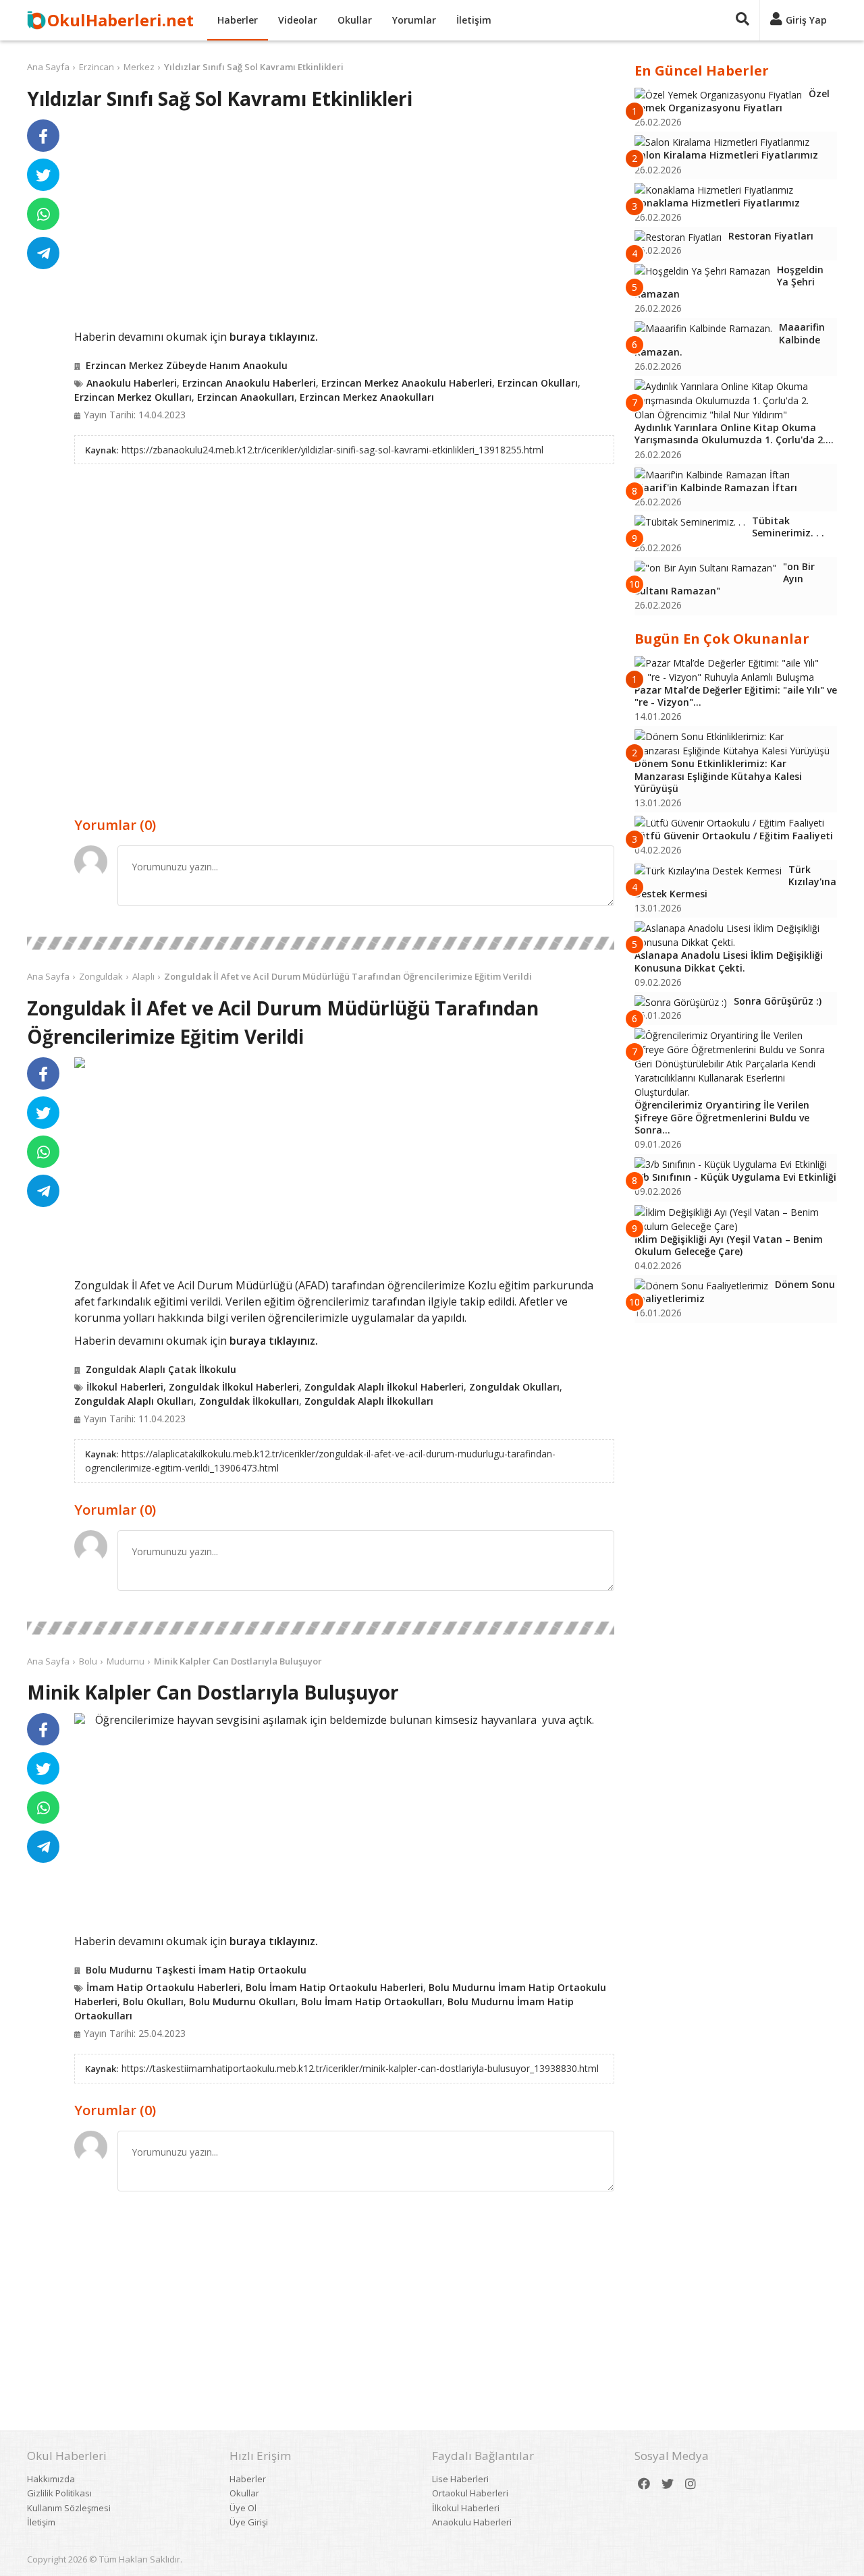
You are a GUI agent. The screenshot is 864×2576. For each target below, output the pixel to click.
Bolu (88, 1661)
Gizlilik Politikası (59, 2493)
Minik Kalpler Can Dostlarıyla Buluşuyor (238, 1661)
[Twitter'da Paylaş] (43, 175)
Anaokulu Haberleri (132, 383)
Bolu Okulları (153, 2001)
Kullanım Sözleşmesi (69, 2508)
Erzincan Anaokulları (246, 397)
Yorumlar (414, 20)
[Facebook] (644, 2484)
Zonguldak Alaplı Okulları (134, 1401)
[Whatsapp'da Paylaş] (43, 214)
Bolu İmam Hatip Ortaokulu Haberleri (334, 1987)
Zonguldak (101, 976)
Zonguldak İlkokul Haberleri (234, 1387)
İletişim (474, 20)
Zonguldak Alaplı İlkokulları (369, 1401)
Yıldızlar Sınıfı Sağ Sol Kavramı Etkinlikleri (254, 67)
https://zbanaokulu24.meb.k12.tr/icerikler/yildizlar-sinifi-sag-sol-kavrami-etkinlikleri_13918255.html (332, 450)
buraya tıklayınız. (274, 337)
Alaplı (143, 976)
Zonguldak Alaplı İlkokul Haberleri (384, 1387)
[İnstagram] (691, 2484)
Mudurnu (126, 1661)
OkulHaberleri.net (120, 20)
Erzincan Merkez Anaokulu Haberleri (407, 383)
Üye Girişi (249, 2522)
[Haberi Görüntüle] (80, 1063)
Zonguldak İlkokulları (249, 1401)
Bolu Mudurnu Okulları (242, 2001)
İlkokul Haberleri (125, 1387)
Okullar (355, 20)
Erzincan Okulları (538, 383)
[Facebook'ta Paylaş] (43, 136)
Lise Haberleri (460, 2479)
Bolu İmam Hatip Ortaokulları (372, 2001)
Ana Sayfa (48, 67)
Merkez (139, 67)
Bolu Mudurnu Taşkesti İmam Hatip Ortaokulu (196, 1970)
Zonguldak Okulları (514, 1387)
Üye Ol (243, 2508)
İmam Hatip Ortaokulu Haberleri (163, 1987)
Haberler (238, 20)
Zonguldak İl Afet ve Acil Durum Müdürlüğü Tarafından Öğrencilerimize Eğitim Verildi (348, 976)
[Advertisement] (344, 224)
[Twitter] (668, 2484)
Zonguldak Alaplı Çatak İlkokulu (161, 1369)
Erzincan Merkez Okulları (133, 397)
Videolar (298, 20)
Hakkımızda (51, 2479)
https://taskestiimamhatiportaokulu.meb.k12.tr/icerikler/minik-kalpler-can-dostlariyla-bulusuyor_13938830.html (360, 2068)
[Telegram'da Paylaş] (43, 253)
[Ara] (742, 20)
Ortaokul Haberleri (470, 2493)
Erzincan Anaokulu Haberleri (249, 383)
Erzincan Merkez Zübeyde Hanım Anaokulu (187, 365)
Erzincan (97, 67)
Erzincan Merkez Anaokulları (367, 397)
